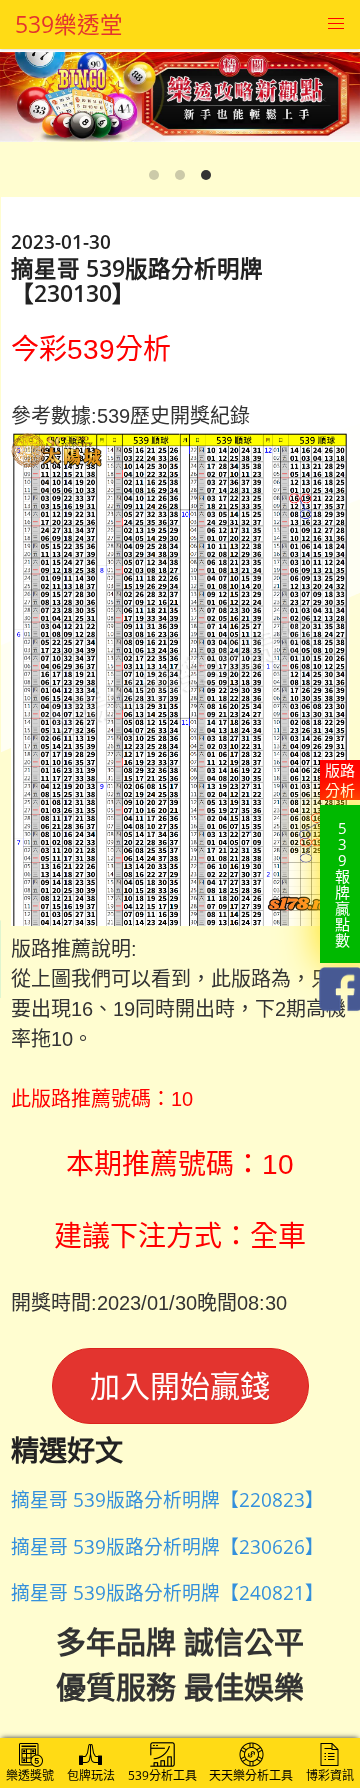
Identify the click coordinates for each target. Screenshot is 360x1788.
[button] (335, 24)
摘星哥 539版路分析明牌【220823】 (167, 1499)
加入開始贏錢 (180, 1385)
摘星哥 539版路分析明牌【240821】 (167, 1592)
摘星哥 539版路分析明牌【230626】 (167, 1546)
